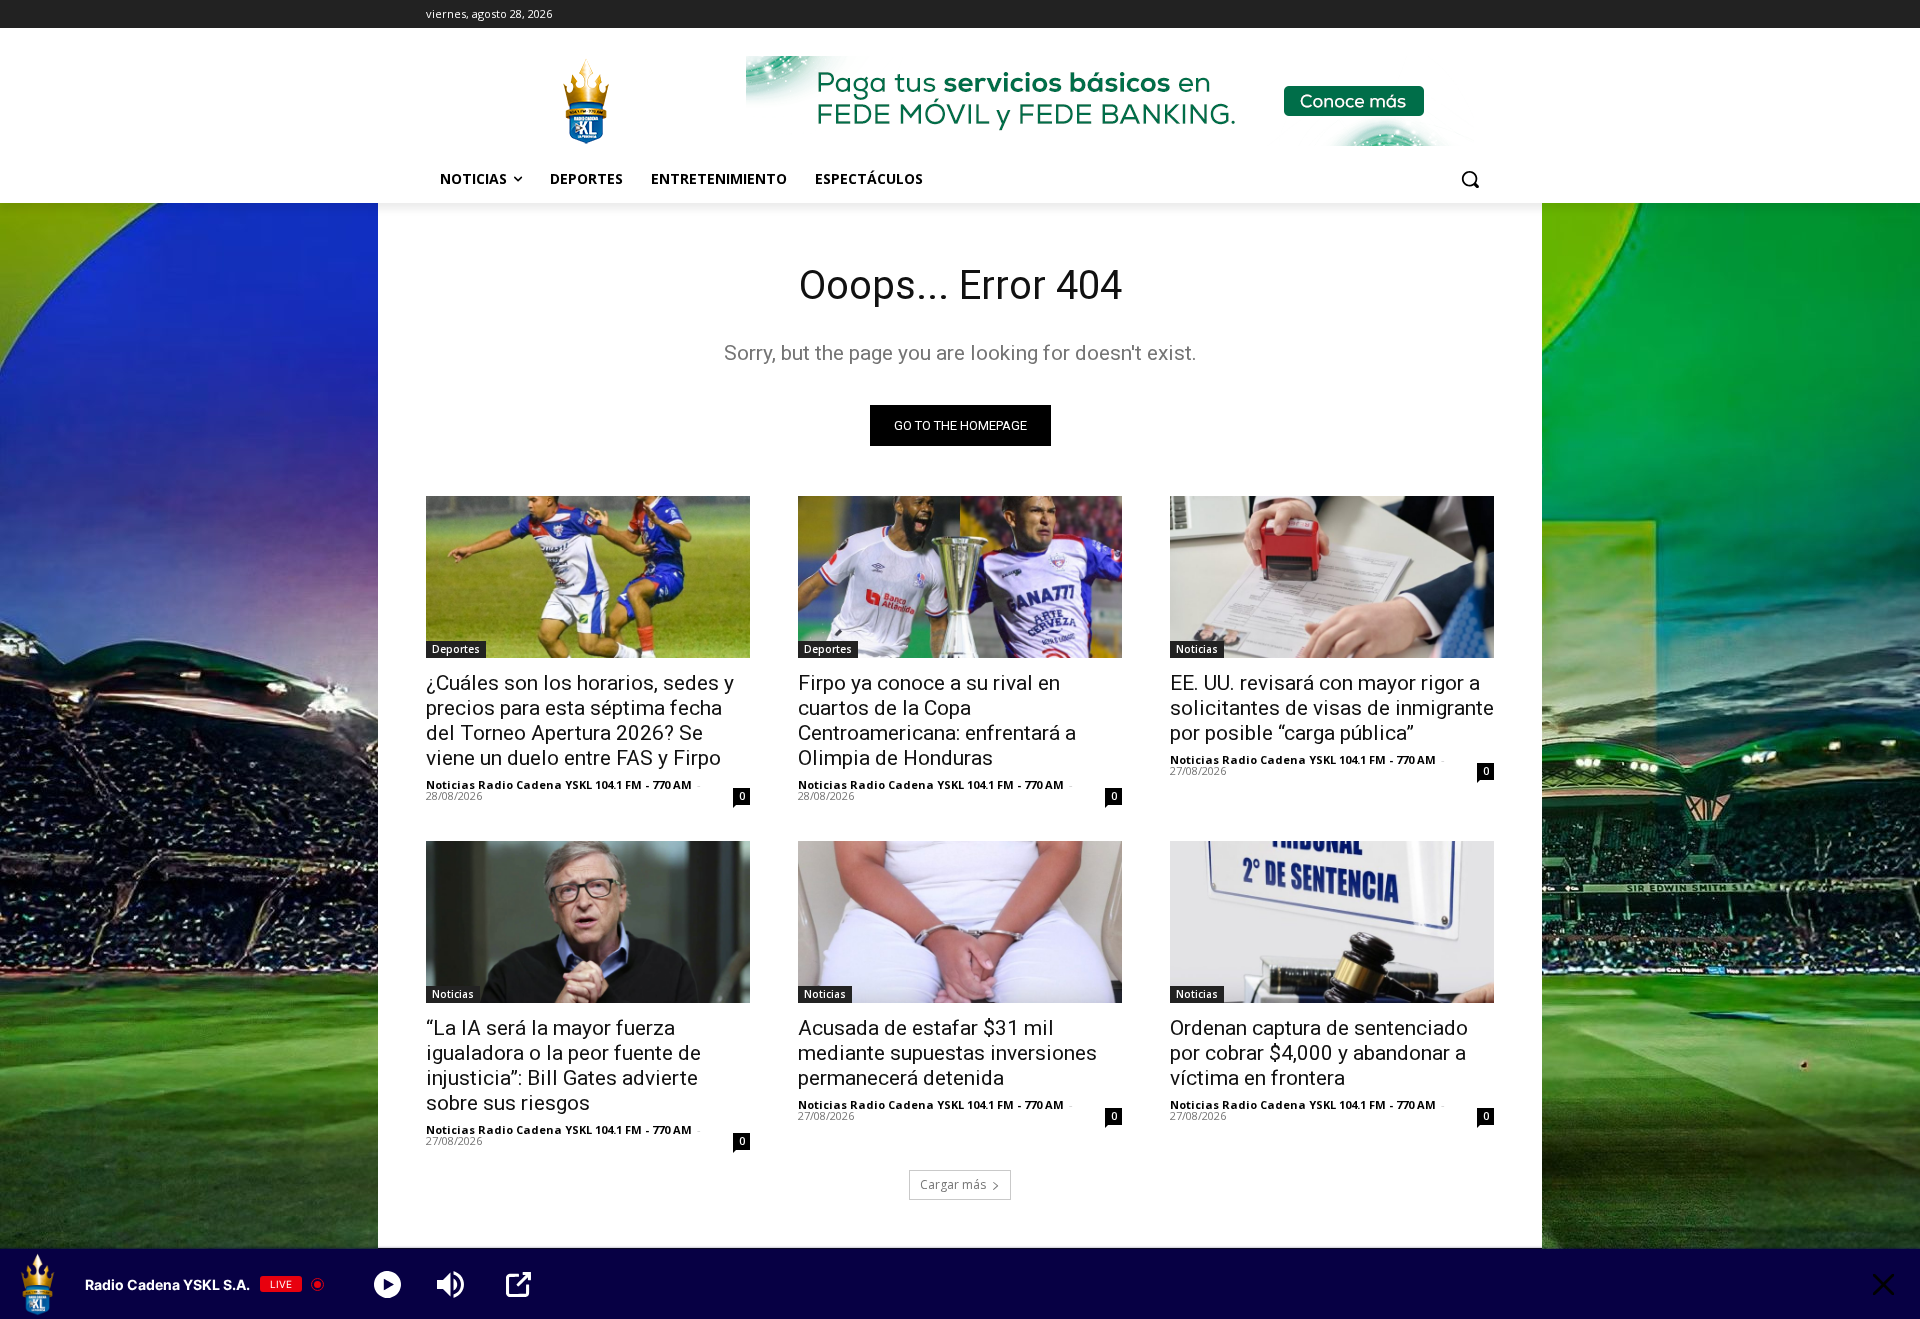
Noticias (1197, 649)
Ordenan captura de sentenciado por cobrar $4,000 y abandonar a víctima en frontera (1319, 1053)
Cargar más (953, 1184)
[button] (1470, 179)
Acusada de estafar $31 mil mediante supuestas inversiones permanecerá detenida (947, 1053)
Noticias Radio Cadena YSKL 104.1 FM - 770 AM (559, 784)
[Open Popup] (518, 1284)
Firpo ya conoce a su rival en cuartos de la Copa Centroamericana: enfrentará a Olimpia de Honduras (937, 720)
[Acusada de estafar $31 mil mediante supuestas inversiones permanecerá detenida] (960, 922)
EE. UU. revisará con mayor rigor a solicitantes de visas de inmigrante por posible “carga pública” (1332, 708)
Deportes (456, 649)
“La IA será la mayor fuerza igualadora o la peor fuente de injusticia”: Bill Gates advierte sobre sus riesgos (563, 1065)
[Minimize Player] (1883, 1284)
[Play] (387, 1284)
